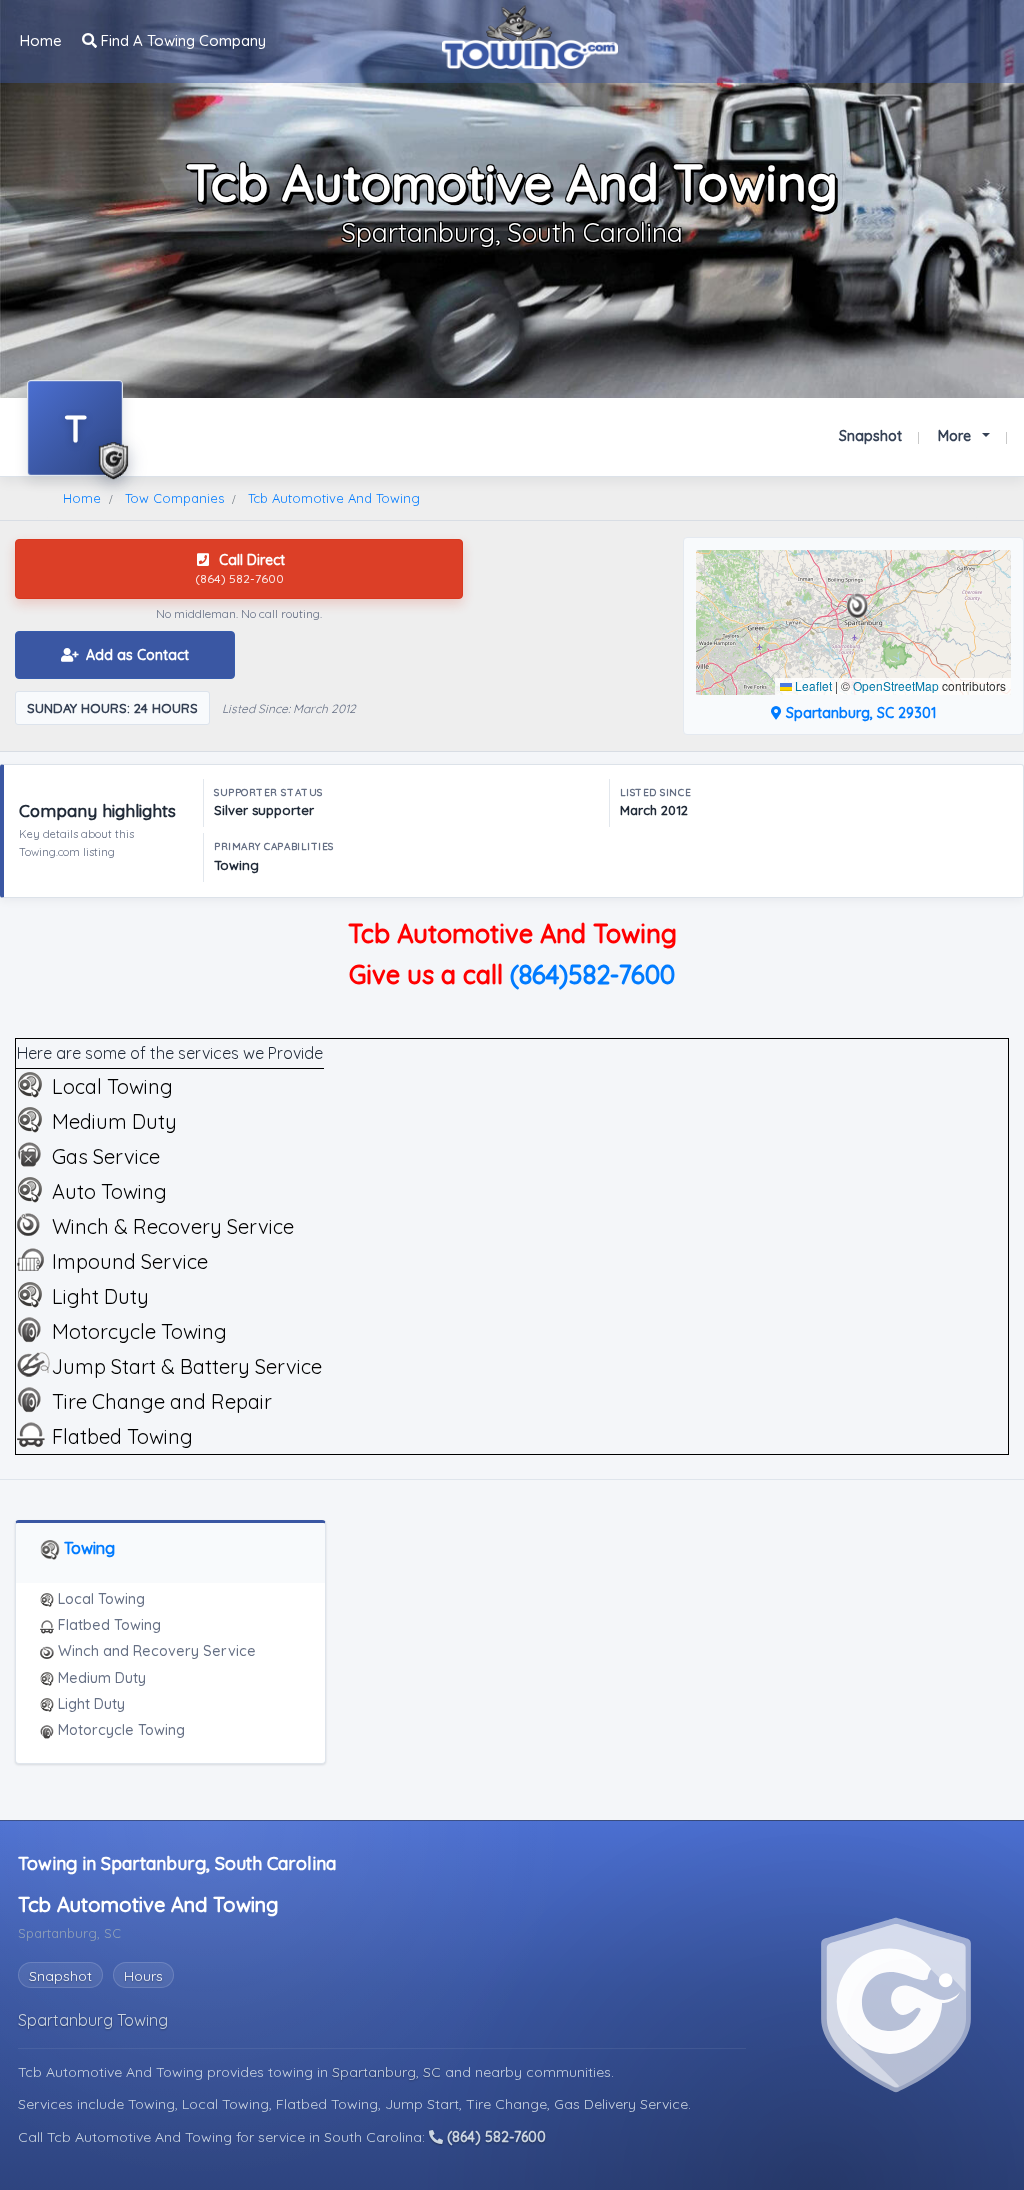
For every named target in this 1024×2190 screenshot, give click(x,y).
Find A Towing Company (181, 40)
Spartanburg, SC (388, 2072)
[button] (857, 606)
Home (41, 40)
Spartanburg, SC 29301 (859, 713)
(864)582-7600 (592, 974)
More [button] (956, 436)
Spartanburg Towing (93, 2020)
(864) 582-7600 (494, 2137)
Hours (143, 1976)
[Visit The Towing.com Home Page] (530, 35)
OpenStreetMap (896, 685)
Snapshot (870, 436)
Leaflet (812, 685)
